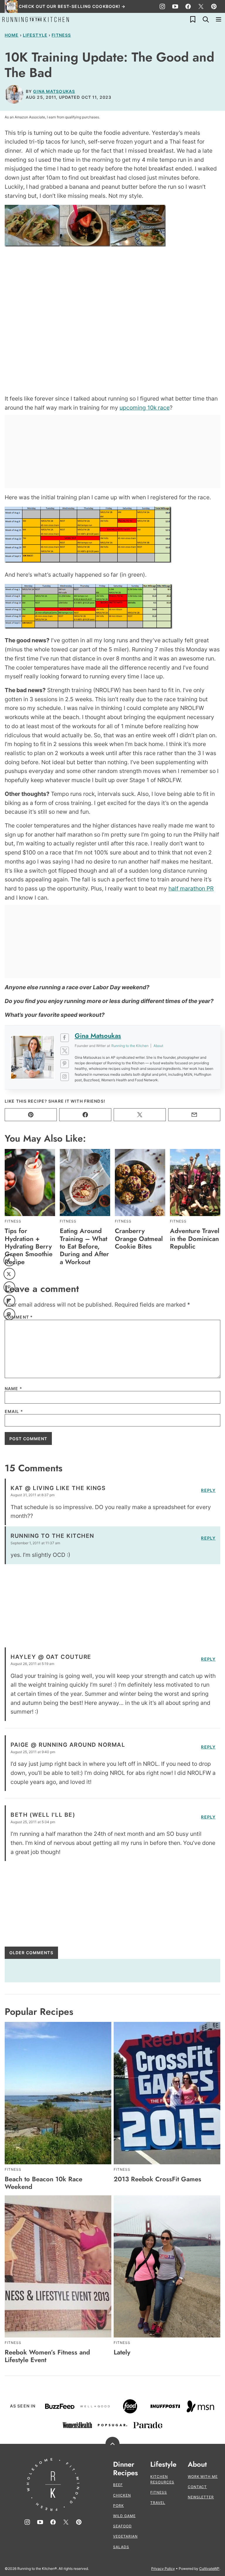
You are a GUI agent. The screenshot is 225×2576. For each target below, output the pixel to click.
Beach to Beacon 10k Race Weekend (44, 2183)
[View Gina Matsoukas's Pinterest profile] (65, 1064)
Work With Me (203, 2477)
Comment (19, 1317)
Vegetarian (125, 2536)
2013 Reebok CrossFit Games (157, 2179)
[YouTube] (175, 6)
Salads (121, 2547)
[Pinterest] (214, 6)
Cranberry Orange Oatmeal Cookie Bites (139, 1238)
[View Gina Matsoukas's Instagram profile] (65, 1077)
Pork (119, 2506)
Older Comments (31, 1953)
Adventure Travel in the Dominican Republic (195, 1238)
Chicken (122, 2495)
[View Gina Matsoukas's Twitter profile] (65, 1051)
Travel (158, 2503)
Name (13, 1389)
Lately (122, 2352)
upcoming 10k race (145, 408)
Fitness (61, 35)
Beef (118, 2485)
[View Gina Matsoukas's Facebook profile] (65, 1038)
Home (12, 35)
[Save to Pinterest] (9, 1287)
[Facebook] (188, 6)
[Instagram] (162, 6)
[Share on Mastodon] (9, 1314)
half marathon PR (191, 888)
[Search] (206, 19)
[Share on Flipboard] (9, 1301)
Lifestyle (35, 35)
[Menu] (219, 19)
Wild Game (124, 2516)
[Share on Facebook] (9, 1260)
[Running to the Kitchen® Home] (36, 19)
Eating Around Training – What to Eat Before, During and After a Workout (84, 1246)
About (197, 2465)
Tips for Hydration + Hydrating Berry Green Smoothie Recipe (29, 1246)
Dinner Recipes (126, 2469)
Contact (197, 2487)
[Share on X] (9, 1274)
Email (14, 1412)
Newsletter (201, 2497)
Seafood (122, 2526)
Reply (208, 1490)
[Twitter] (201, 6)
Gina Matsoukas (54, 91)
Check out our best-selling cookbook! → (72, 6)
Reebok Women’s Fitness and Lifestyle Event (47, 2356)
